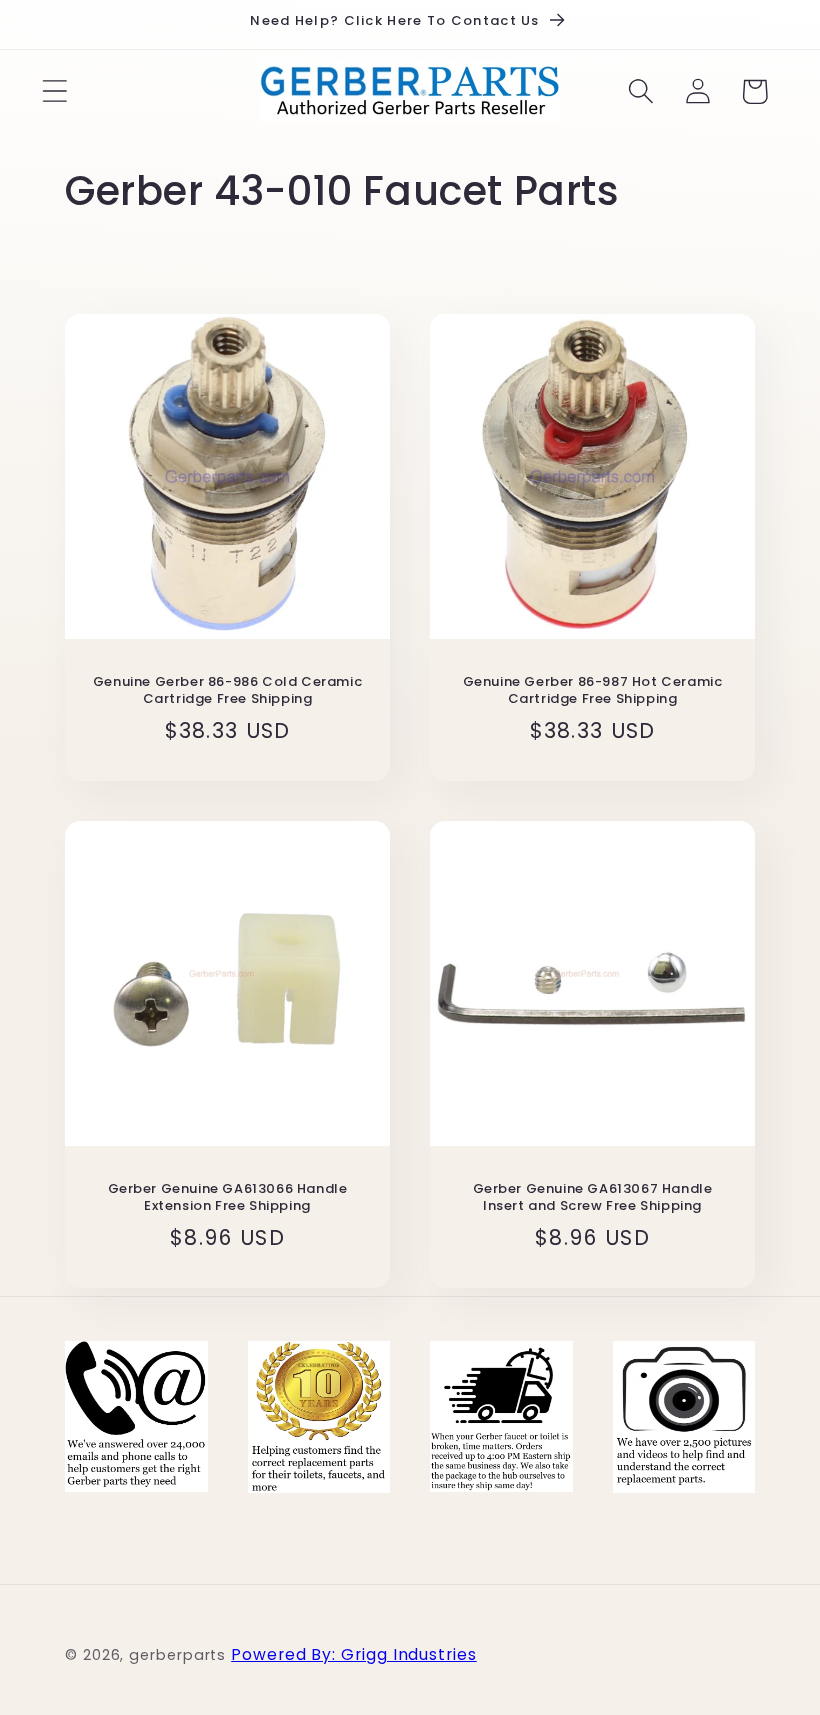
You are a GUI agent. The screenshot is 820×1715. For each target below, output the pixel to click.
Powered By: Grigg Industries (353, 1654)
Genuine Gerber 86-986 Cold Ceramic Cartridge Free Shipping (227, 691)
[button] (54, 91)
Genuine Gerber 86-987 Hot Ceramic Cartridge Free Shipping (593, 691)
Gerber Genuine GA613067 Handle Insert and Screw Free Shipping (593, 1198)
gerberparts (177, 1655)
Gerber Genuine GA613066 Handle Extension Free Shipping (228, 1198)
